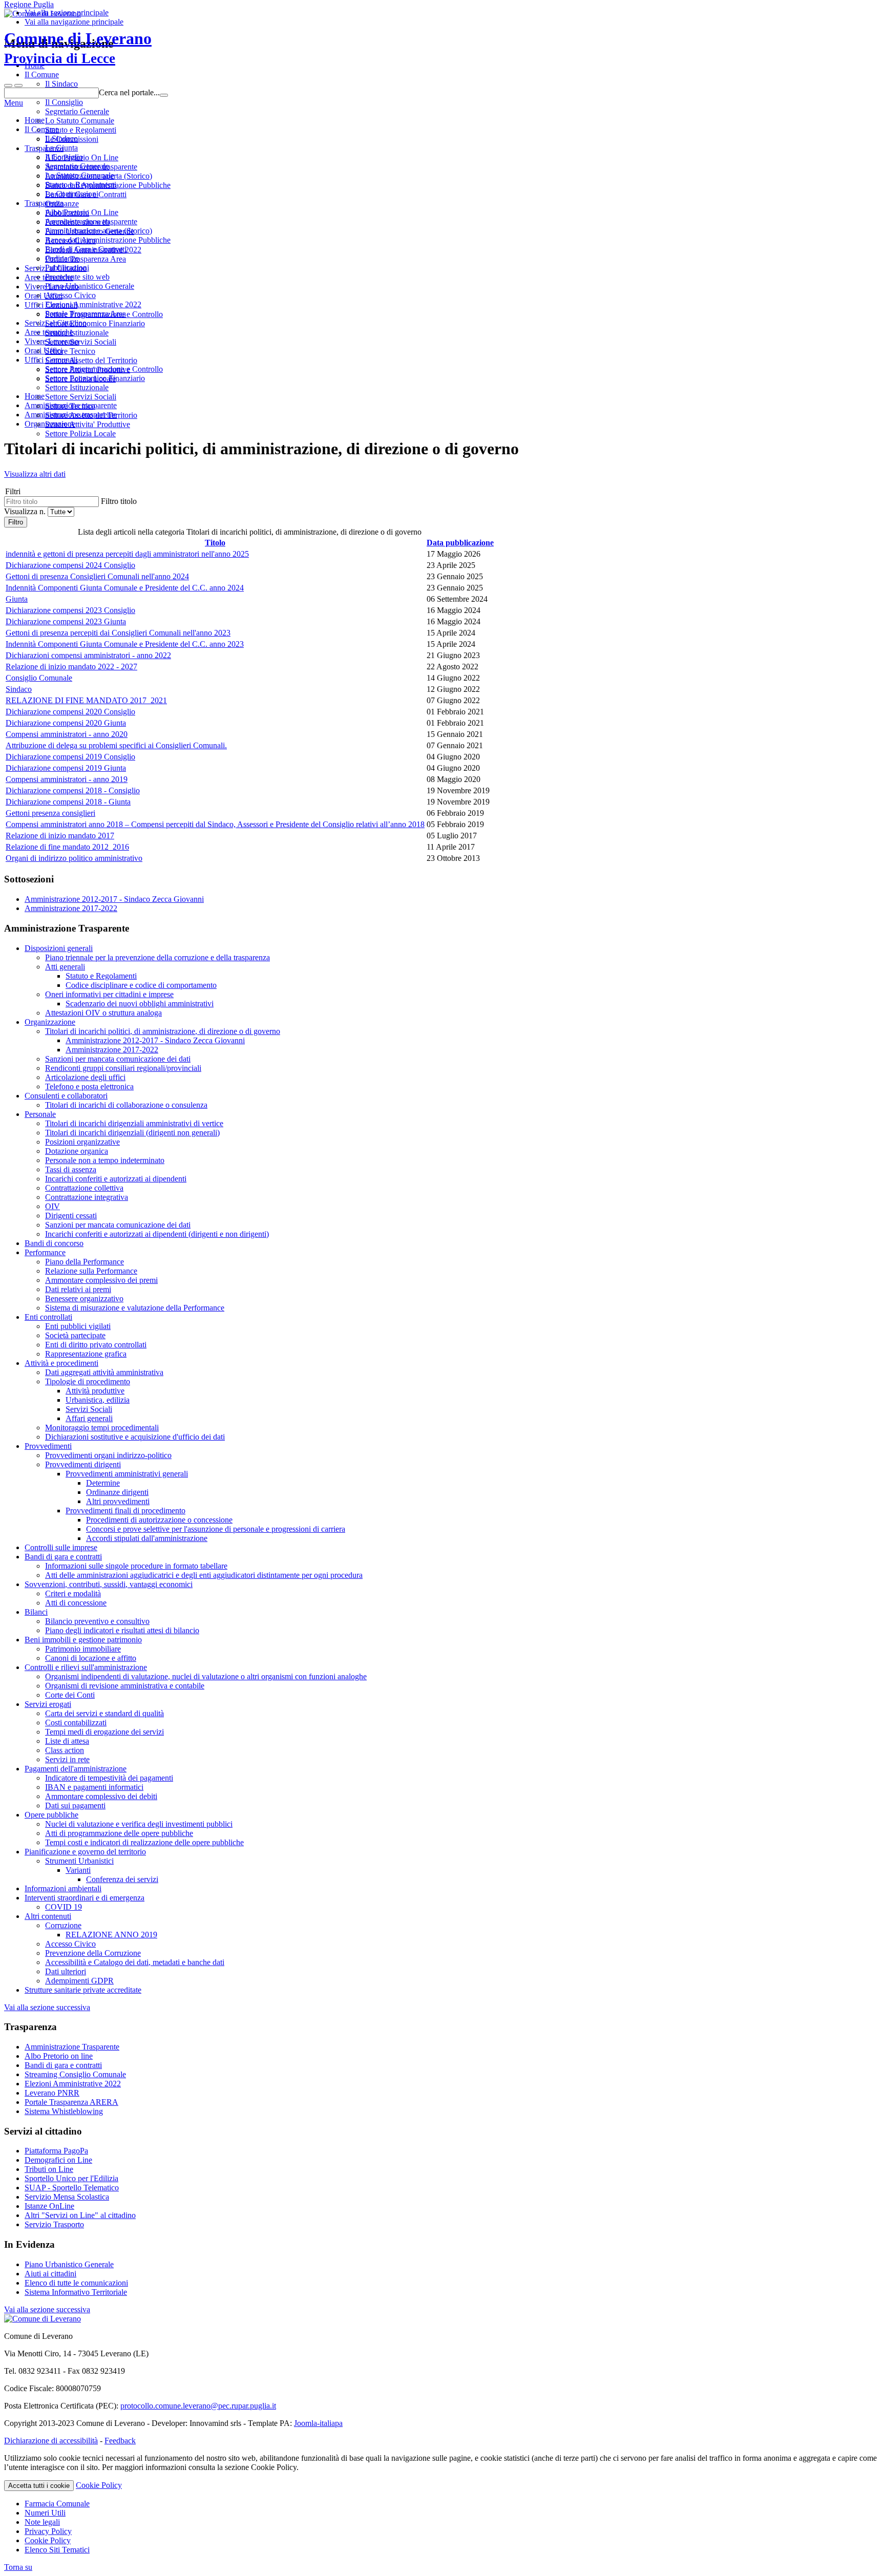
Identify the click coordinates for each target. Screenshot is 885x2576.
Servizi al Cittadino (56, 323)
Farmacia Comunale (57, 2504)
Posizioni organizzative (82, 1142)
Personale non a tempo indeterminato (105, 1160)
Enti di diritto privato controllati (96, 1345)
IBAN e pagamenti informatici (94, 1787)
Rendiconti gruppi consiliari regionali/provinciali (123, 1068)
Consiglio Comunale (39, 678)
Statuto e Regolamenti (81, 185)
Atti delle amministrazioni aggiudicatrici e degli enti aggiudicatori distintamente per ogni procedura (204, 1575)
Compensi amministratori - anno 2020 (67, 734)
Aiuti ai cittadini (50, 2274)
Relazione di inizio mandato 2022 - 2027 (71, 667)
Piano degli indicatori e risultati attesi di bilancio (122, 1630)
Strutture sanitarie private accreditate (83, 1990)
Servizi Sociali (89, 1409)
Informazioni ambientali (63, 1888)
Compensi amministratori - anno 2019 (67, 779)
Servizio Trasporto (54, 2224)
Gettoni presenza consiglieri (50, 813)
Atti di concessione (76, 1603)
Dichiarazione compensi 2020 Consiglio (70, 712)
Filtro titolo (119, 501)
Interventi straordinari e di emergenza (85, 1898)
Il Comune (42, 129)
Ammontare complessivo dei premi (101, 1280)
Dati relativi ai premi (78, 1289)
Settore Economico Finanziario (95, 378)
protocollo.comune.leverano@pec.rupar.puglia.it (198, 2406)
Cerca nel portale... (129, 92)
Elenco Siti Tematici (57, 2550)
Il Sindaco (61, 139)
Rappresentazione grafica (86, 1354)
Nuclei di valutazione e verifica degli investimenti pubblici (139, 1824)
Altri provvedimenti (118, 1501)
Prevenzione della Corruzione (93, 1953)
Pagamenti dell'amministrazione (76, 1769)
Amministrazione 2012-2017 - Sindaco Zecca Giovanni (114, 899)
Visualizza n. (26, 511)
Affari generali (89, 1418)
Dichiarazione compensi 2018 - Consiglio (73, 790)
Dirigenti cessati (71, 1216)
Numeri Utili (45, 2513)
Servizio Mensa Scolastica (67, 2197)
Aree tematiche (49, 332)
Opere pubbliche (51, 1815)
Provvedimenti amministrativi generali (127, 1474)
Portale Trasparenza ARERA (71, 2102)
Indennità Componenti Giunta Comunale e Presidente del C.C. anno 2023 (125, 644)
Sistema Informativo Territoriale (76, 2292)
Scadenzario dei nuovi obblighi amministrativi (140, 1004)
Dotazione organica (77, 1151)
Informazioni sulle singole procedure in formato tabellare (136, 1566)
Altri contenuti (48, 1916)
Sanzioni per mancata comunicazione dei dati (118, 1059)
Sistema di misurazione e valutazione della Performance (135, 1308)
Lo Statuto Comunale (80, 175)
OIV (52, 1206)
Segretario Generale (77, 166)
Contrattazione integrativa (87, 1197)
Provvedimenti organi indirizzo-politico (108, 1455)
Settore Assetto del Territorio (91, 415)
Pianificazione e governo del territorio (85, 1852)
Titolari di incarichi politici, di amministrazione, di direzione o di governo (163, 1031)
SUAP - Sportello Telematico (72, 2188)
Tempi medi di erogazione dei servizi (104, 1732)
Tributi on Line (49, 2169)
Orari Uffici (44, 351)
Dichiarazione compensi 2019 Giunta (66, 768)
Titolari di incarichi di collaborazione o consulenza (126, 1105)
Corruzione (63, 1925)
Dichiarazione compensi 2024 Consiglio (70, 565)
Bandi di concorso (54, 1243)
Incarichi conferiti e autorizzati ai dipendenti (116, 1179)
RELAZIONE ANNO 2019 (111, 1935)
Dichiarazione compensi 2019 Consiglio (70, 757)
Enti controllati (48, 1317)
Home (35, 120)
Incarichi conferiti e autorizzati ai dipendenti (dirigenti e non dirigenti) (157, 1234)
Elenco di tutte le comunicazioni (76, 2283)
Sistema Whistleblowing (64, 2111)
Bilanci (36, 1612)
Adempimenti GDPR (79, 1981)
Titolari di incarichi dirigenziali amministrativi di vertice (134, 1123)
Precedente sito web (77, 277)
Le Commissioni (72, 194)
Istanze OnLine (49, 2206)
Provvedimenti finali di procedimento (125, 1511)
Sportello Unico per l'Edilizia (71, 2178)
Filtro (16, 522)
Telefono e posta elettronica (89, 1086)
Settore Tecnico (70, 406)
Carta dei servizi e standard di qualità (104, 1713)
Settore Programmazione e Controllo (104, 369)
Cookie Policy (99, 2485)
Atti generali (65, 967)
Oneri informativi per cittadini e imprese (109, 994)
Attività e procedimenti (61, 1363)
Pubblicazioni (67, 268)
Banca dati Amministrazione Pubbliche (108, 240)
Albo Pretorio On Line (82, 212)
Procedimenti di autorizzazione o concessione (159, 1520)
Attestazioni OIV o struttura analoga (103, 1013)
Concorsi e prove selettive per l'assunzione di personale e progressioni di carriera (216, 1529)
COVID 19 (64, 1907)
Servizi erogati (48, 1704)
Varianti (78, 1870)
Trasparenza (44, 203)
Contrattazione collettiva (84, 1188)
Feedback (120, 2441)
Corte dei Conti (70, 1695)
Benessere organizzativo (84, 1298)
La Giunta (61, 148)
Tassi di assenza (71, 1169)
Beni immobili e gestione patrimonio (83, 1640)
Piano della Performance (85, 1262)
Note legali (42, 2522)
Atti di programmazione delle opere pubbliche (119, 1833)
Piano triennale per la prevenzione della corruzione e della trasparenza (157, 957)
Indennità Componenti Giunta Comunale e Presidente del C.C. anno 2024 (125, 588)
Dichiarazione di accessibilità (51, 2441)
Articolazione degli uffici (85, 1077)
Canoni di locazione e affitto (91, 1658)
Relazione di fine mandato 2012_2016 (67, 847)
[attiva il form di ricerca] (8, 86)
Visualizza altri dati (35, 474)
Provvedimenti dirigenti (83, 1464)
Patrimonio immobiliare (83, 1649)
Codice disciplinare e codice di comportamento (141, 985)
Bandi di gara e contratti (63, 1557)
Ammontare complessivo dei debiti (101, 1796)
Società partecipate (75, 1335)
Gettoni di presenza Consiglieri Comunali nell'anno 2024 (97, 576)
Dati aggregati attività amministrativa (104, 1372)
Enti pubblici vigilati (78, 1326)
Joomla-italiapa (318, 2423)
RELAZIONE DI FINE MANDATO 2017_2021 (86, 700)
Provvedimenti (48, 1446)
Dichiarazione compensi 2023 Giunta (66, 621)
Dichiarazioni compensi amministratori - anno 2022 (88, 655)
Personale (40, 1114)
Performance (45, 1252)
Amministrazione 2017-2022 (71, 908)
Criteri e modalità (73, 1593)
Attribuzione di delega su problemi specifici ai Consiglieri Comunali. (116, 745)
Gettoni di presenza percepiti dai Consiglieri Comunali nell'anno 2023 (118, 633)
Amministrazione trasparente (91, 221)
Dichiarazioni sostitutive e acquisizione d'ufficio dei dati (135, 1437)
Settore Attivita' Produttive (88, 424)
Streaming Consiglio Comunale (75, 2074)
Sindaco (19, 689)
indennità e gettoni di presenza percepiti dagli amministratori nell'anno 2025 (127, 554)
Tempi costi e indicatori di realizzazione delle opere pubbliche (144, 1842)
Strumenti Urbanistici (79, 1861)
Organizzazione (50, 1022)
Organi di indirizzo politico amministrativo (74, 858)
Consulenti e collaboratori (66, 1096)
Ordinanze (62, 258)
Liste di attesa (67, 1741)
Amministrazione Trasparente (72, 2047)
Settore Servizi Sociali (81, 397)
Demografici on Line (58, 2160)
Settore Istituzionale (77, 387)
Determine (103, 1483)
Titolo (215, 543)
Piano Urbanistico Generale (90, 286)
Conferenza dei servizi (122, 1879)
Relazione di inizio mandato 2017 (60, 836)
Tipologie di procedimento (88, 1381)
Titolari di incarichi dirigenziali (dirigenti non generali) (132, 1133)
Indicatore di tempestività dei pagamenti (109, 1778)
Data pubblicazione (460, 543)
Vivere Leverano (52, 341)
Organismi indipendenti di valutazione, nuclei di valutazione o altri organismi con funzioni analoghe (206, 1676)
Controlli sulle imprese (61, 1547)
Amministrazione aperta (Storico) (99, 231)
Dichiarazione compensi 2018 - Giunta (68, 802)
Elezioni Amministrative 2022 (93, 304)
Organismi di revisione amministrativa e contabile (125, 1686)
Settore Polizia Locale (80, 434)
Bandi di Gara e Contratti (86, 249)
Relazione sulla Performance (91, 1271)
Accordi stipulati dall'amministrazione (147, 1538)
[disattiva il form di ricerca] (18, 86)
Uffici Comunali (51, 360)
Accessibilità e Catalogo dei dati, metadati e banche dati (135, 1962)
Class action (65, 1750)
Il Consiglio (64, 157)
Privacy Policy (48, 2531)
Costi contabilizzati (76, 1723)
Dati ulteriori (66, 1971)
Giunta (17, 599)
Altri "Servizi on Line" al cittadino (80, 2215)
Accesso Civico (70, 295)
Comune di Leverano (78, 48)
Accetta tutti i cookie (39, 2486)
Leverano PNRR (52, 2093)
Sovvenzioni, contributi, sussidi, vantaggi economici (109, 1584)
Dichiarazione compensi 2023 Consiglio (70, 610)
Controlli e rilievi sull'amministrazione (86, 1667)
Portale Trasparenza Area (86, 314)
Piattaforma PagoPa (56, 2151)
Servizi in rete (67, 1759)
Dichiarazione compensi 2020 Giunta (66, 723)
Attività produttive (95, 1391)
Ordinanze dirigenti (117, 1492)
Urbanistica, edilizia (98, 1400)
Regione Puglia (29, 4)
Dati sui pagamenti (75, 1806)
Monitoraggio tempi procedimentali (102, 1428)
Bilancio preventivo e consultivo (97, 1621)
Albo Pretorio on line (59, 2056)
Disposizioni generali (59, 948)
